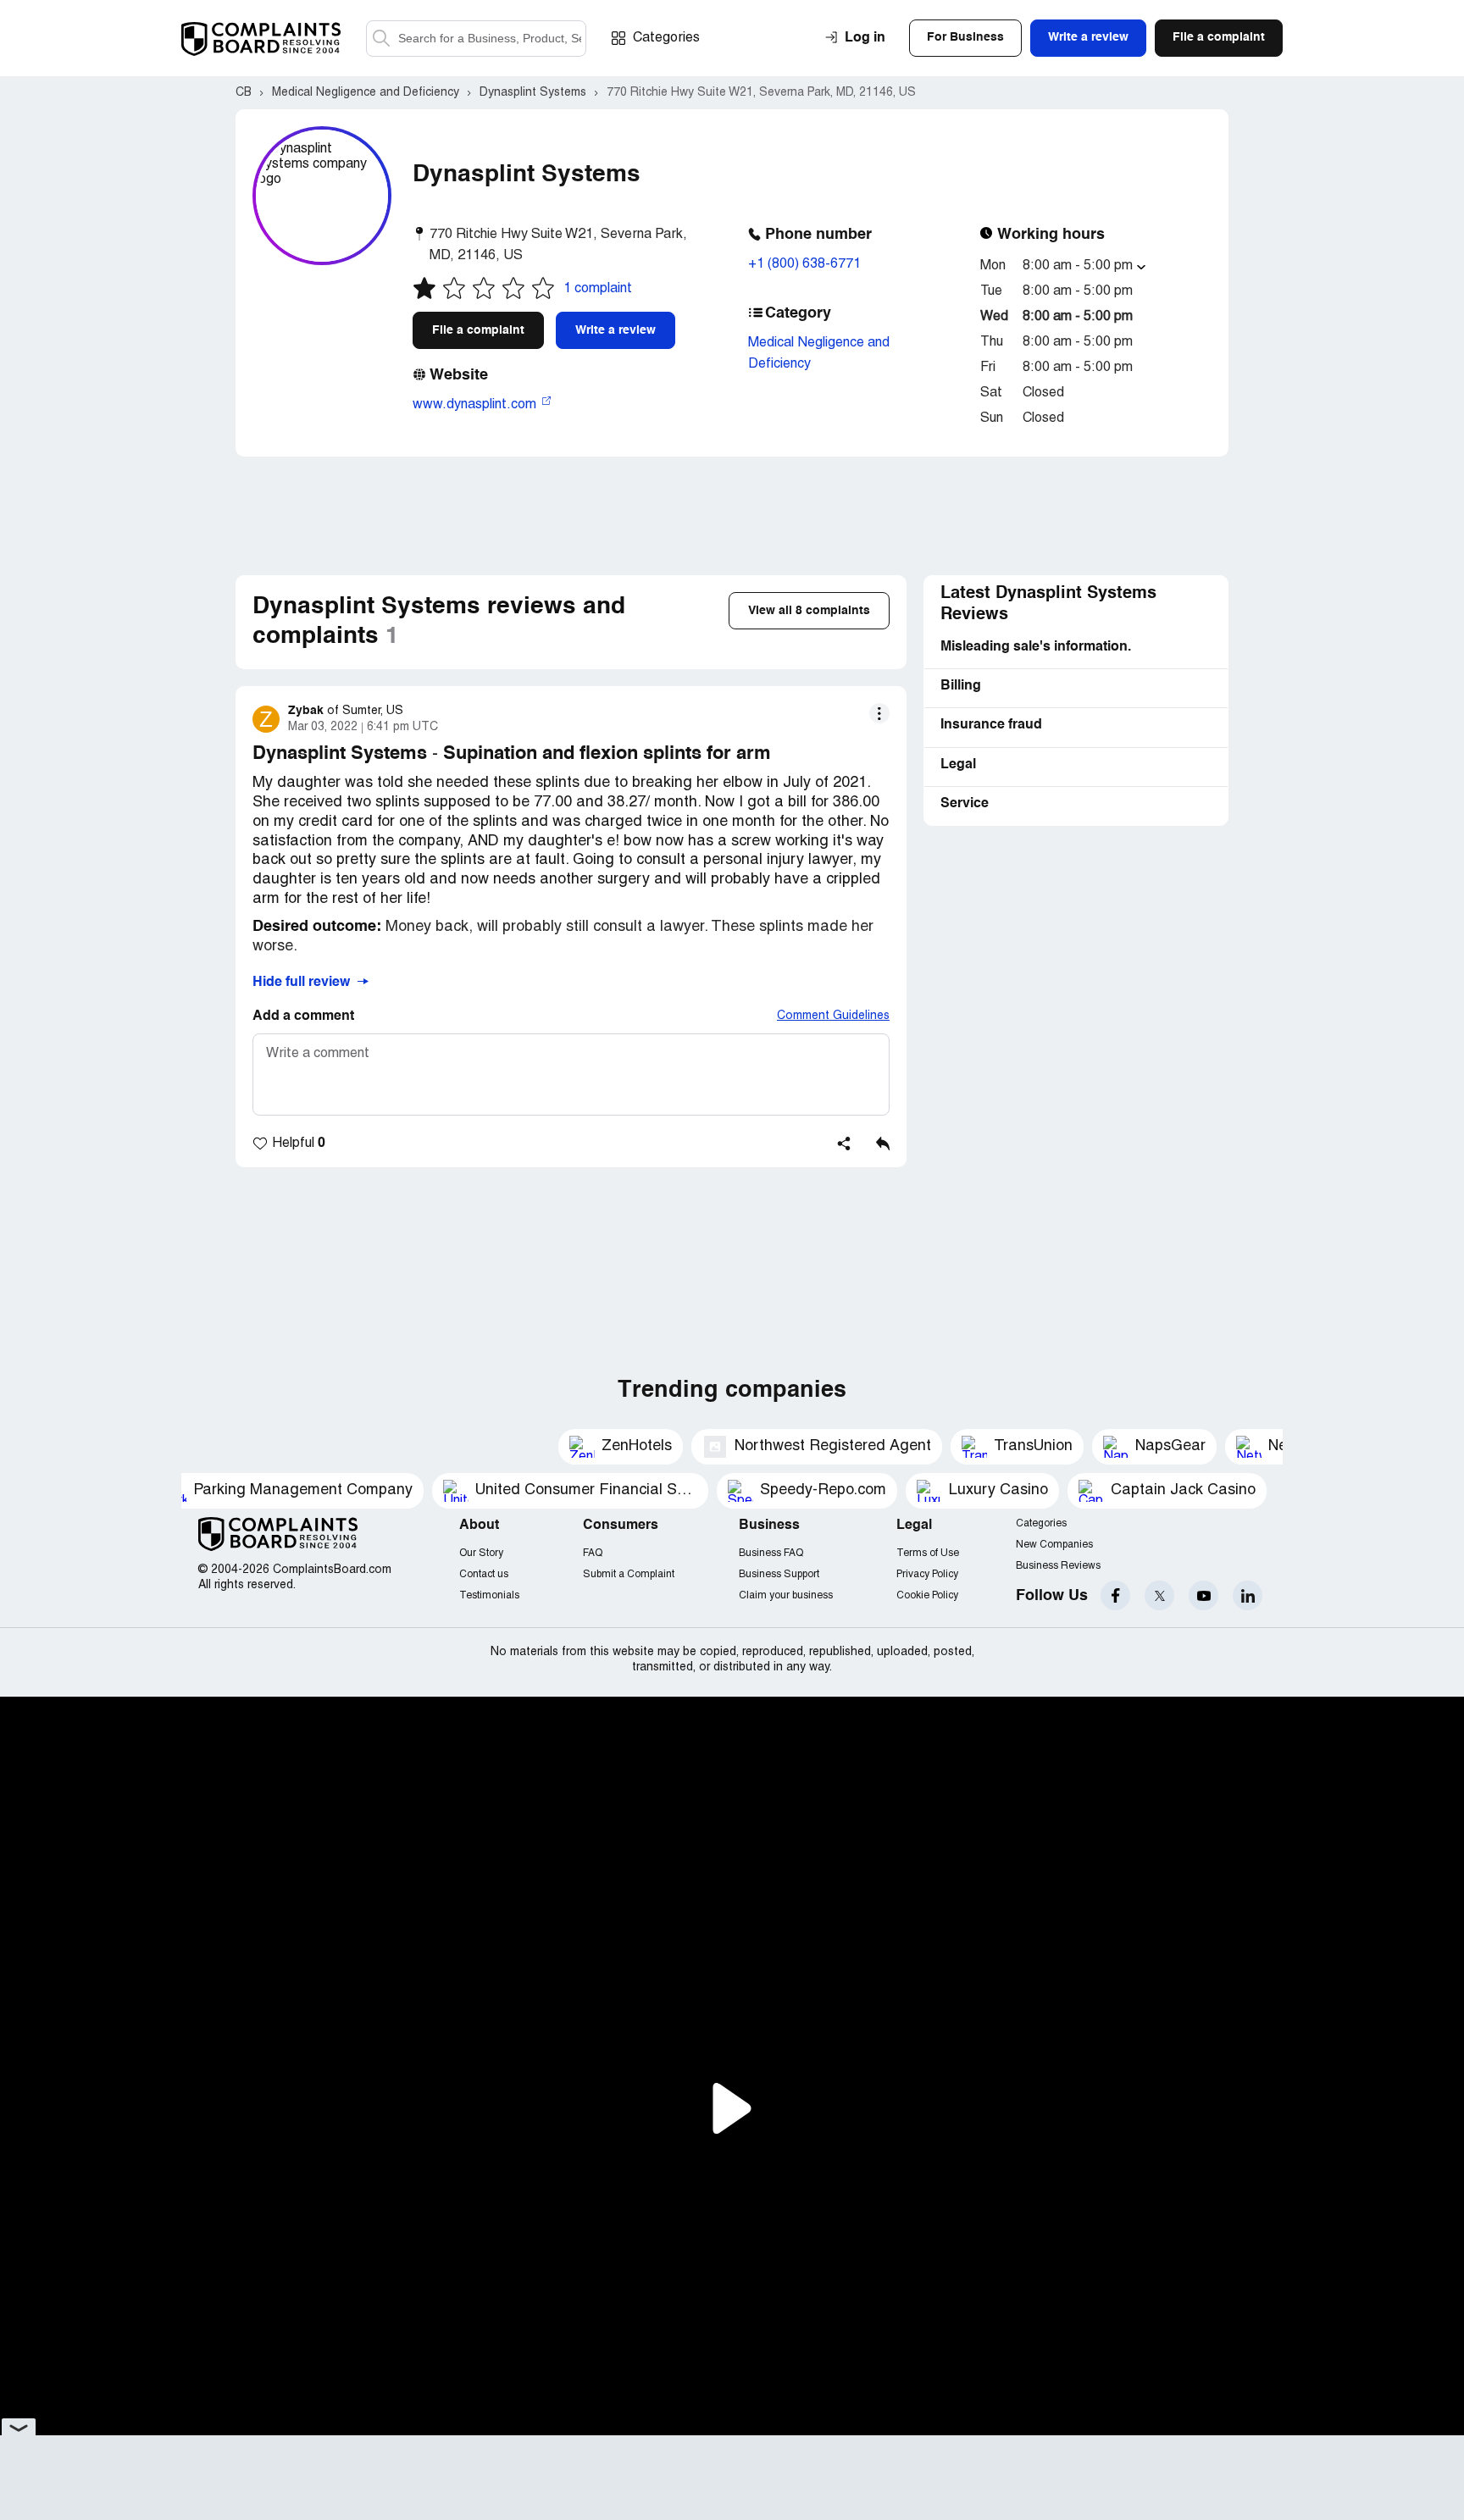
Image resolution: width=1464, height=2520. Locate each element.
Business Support (779, 1574)
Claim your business (786, 1595)
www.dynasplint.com (476, 405)
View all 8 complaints (809, 611)
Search (381, 39)
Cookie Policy (927, 1595)
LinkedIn (1248, 1595)
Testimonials (489, 1595)
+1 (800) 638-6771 (804, 264)
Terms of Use (928, 1553)
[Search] (476, 39)
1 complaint (598, 289)
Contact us (484, 1574)
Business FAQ (771, 1553)
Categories (666, 38)
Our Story (481, 1553)
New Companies (1054, 1545)
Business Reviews (1058, 1566)
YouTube (1203, 1595)
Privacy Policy (927, 1574)
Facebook (1115, 1595)
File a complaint (478, 330)
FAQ (593, 1553)
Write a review (616, 330)
